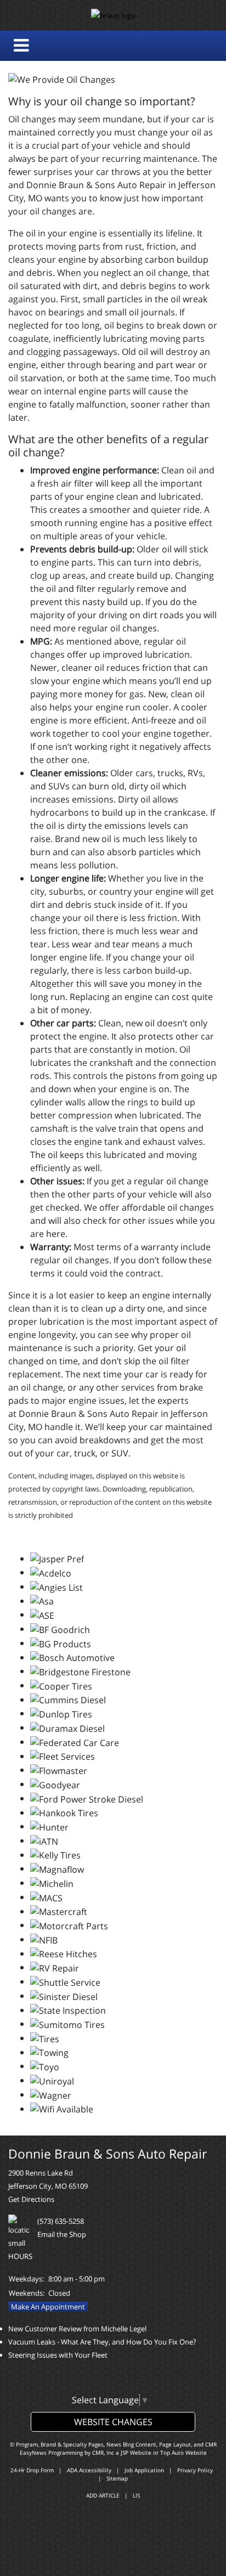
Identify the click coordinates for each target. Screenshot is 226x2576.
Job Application (144, 2470)
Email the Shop (62, 2234)
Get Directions (31, 2199)
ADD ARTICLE (103, 2495)
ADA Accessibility (89, 2470)
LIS (136, 2495)
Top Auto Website (183, 2453)
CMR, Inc (103, 2453)
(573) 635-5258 (61, 2221)
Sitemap (117, 2478)
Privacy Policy (195, 2470)
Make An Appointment (48, 2307)
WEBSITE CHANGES (113, 2422)
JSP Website (136, 2453)
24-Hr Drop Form (32, 2470)
